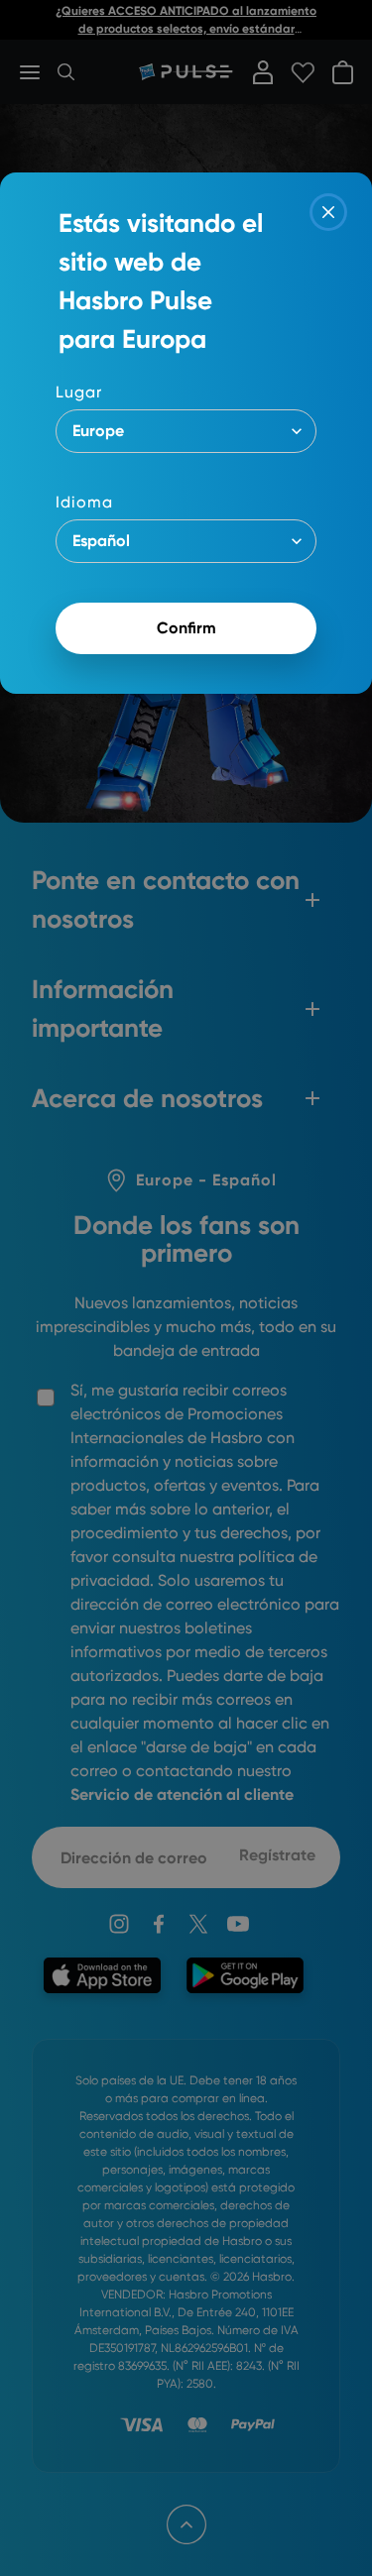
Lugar (79, 392)
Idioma (84, 502)
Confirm (186, 628)
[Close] (328, 212)
